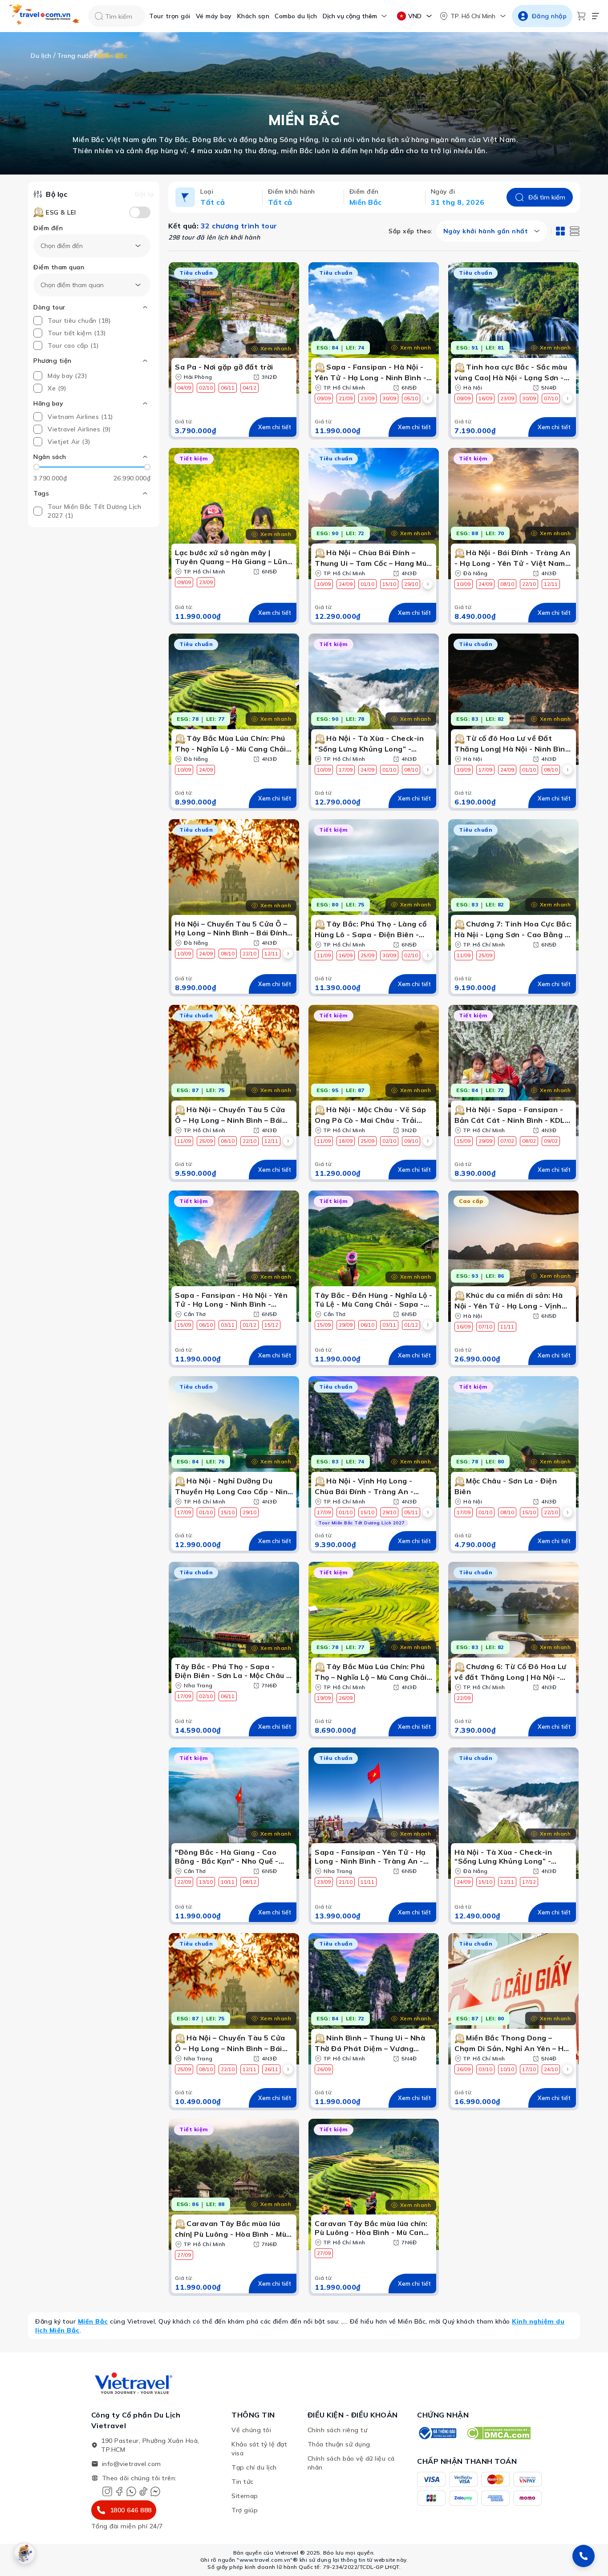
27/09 (184, 2255)
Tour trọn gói (170, 16)
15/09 (464, 1141)
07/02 (507, 1141)
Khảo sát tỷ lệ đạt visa (259, 2449)
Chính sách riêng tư (338, 2430)
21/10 (346, 1882)
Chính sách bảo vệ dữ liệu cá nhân (351, 2463)
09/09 (324, 398)
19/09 (324, 1698)
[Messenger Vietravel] (155, 2491)
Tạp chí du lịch (254, 2467)
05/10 (411, 398)
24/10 (551, 2069)
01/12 (249, 1325)
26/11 (271, 2069)
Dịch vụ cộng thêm (350, 16)
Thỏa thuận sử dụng (339, 2444)
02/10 (206, 388)
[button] (92, 457)
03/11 (228, 1325)
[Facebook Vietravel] (119, 2491)
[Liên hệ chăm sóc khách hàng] (584, 2556)
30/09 (389, 398)
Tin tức (243, 2482)
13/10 (206, 1882)
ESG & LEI (61, 212)
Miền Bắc (93, 2321)
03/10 (485, 2069)
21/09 (346, 398)
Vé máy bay (214, 16)
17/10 (529, 2069)
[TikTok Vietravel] (143, 2491)
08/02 (529, 1141)
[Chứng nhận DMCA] (498, 2433)
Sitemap (245, 2496)
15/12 (271, 1325)
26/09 (346, 1698)
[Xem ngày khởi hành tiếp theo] (428, 398)
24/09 (346, 584)
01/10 (367, 584)
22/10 (529, 584)
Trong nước (75, 56)
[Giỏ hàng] (581, 16)
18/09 (346, 1141)
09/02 (551, 1141)
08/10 (507, 584)
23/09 (367, 398)
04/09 (184, 388)
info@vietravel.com (132, 2464)
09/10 (411, 1141)
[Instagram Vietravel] (107, 2491)
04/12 (249, 388)
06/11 (228, 388)
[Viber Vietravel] (131, 2491)
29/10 (411, 584)
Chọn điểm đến (62, 246)
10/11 (228, 1882)
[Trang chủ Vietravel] (45, 16)
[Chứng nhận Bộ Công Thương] (437, 2433)
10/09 (324, 584)
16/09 (485, 398)
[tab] (560, 231)
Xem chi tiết (275, 427)
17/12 (529, 1882)
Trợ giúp (245, 2510)
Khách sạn (253, 16)
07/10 (551, 398)
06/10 (206, 1325)
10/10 (507, 2069)
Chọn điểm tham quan (72, 285)
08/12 (249, 1882)
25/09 (367, 955)
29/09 (485, 1141)
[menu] (596, 16)
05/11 (411, 1512)
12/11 (551, 584)
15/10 (389, 584)
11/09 (324, 955)
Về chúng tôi (251, 2430)
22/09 (464, 1698)
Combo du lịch (296, 16)
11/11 (507, 1327)
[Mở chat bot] (24, 2553)
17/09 (346, 770)
